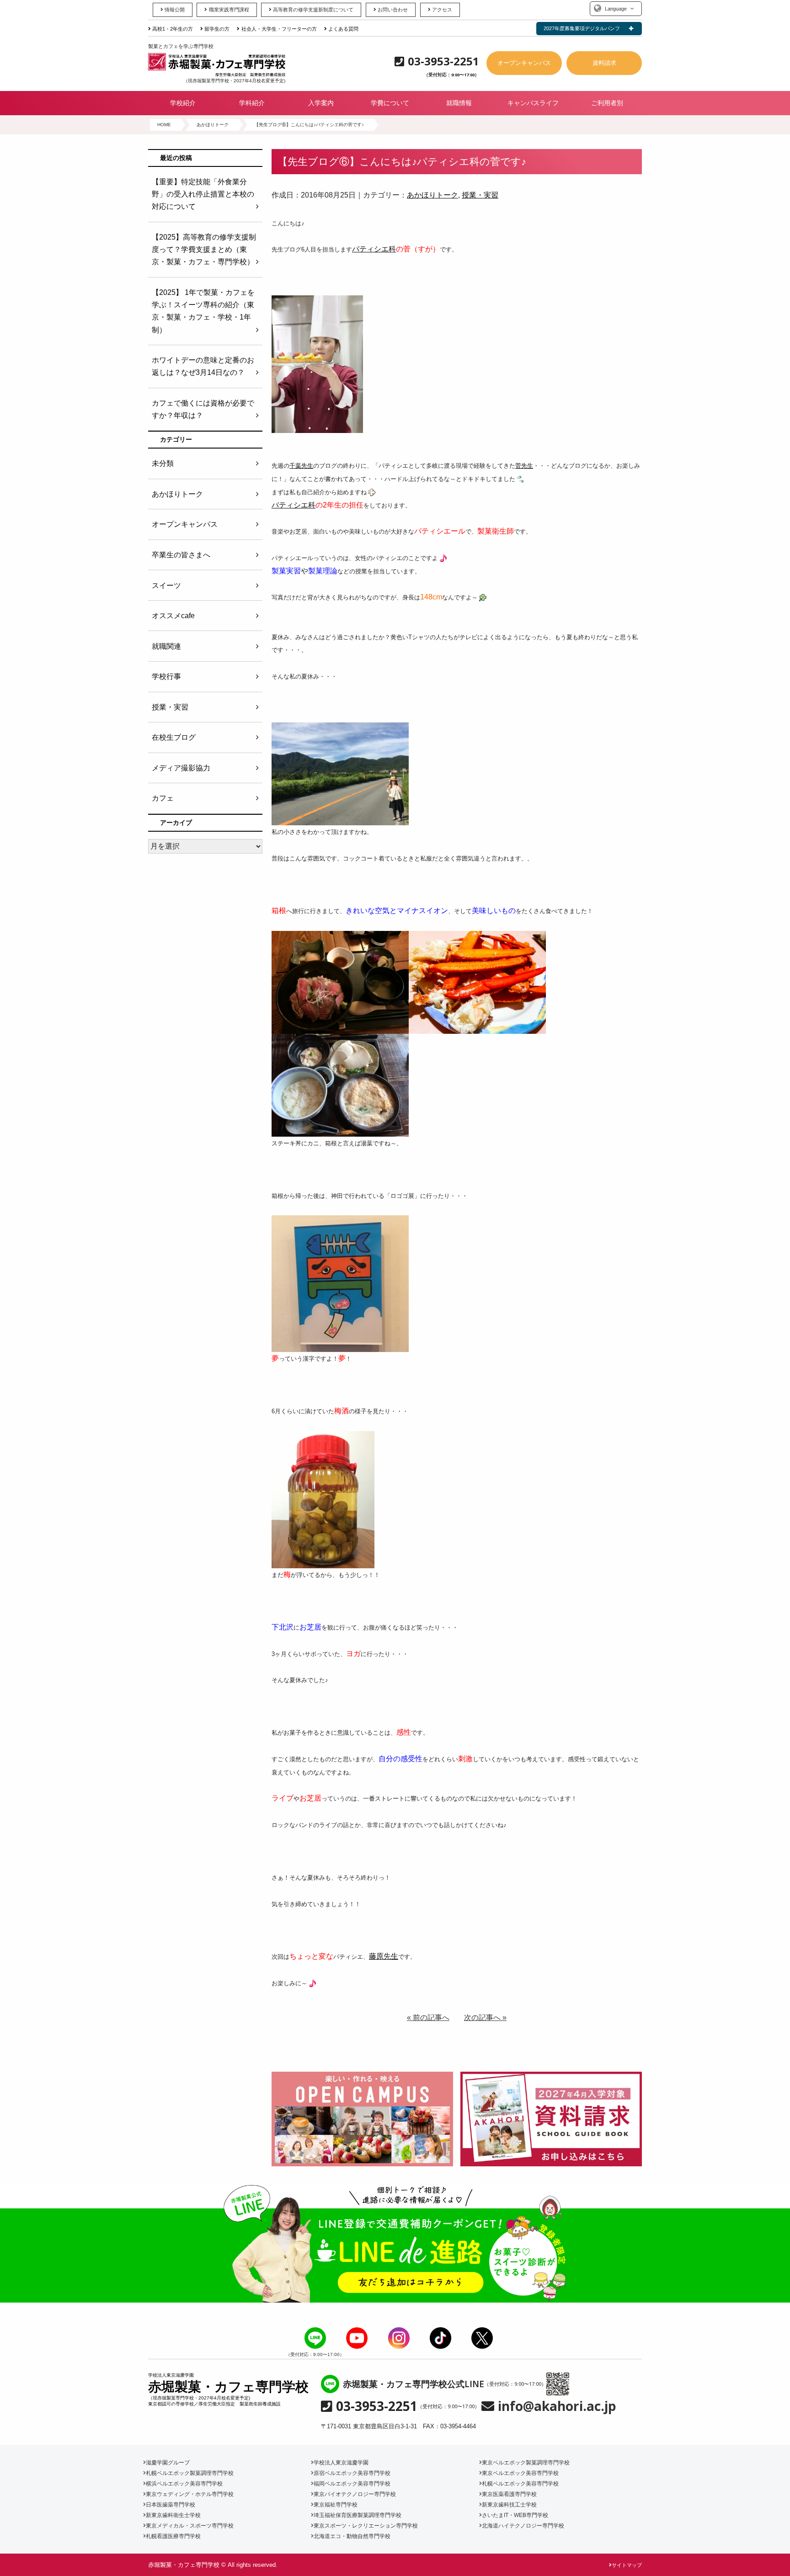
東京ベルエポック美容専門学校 (520, 2473)
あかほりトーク (432, 195)
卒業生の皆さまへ (181, 555)
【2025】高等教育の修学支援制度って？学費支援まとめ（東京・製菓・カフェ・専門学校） (204, 249)
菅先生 (524, 466)
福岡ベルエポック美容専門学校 (352, 2484)
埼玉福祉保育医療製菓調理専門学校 (358, 2515)
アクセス (442, 10)
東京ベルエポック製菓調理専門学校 (526, 2463)
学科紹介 (252, 103)
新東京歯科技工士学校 (509, 2505)
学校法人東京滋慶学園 (341, 2463)
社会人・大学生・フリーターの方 (279, 29)
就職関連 (166, 646)
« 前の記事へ (428, 2018)
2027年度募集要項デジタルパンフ (582, 28)
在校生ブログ (174, 737)
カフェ (163, 798)
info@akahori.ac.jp (557, 2406)
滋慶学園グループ (168, 2463)
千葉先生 (301, 466)
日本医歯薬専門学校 (171, 2505)
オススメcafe (173, 616)
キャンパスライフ (533, 103)
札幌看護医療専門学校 (173, 2536)
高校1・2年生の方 (173, 29)
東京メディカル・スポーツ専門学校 (190, 2526)
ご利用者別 (607, 103)
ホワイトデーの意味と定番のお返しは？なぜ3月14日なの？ (203, 366)
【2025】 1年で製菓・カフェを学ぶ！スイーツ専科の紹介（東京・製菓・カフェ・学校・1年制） (203, 311)
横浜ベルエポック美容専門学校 (184, 2484)
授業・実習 (480, 195)
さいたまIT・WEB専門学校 (515, 2515)
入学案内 (321, 103)
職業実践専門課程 (229, 10)
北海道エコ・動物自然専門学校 (352, 2536)
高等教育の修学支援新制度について (313, 10)
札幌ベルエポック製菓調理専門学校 (190, 2473)
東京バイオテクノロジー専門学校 (355, 2494)
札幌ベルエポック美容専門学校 (520, 2484)
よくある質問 (343, 29)
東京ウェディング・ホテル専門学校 (190, 2494)
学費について (390, 103)
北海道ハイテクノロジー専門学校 (523, 2526)
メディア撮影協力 (181, 768)
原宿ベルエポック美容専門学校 (352, 2473)
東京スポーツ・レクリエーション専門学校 (366, 2526)
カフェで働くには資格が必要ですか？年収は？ (203, 409)
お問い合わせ (393, 10)
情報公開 (175, 10)
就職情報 (459, 103)
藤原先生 (384, 1956)
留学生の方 (217, 29)
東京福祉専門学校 (336, 2505)
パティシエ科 (374, 249)
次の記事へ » (485, 2018)
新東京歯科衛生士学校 (173, 2515)
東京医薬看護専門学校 (509, 2494)
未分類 (163, 463)
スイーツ (166, 585)
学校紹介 (183, 103)
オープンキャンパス (524, 63)
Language (616, 9)
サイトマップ (627, 2565)
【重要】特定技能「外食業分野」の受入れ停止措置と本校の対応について (203, 194)
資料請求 (604, 63)
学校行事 (166, 676)
